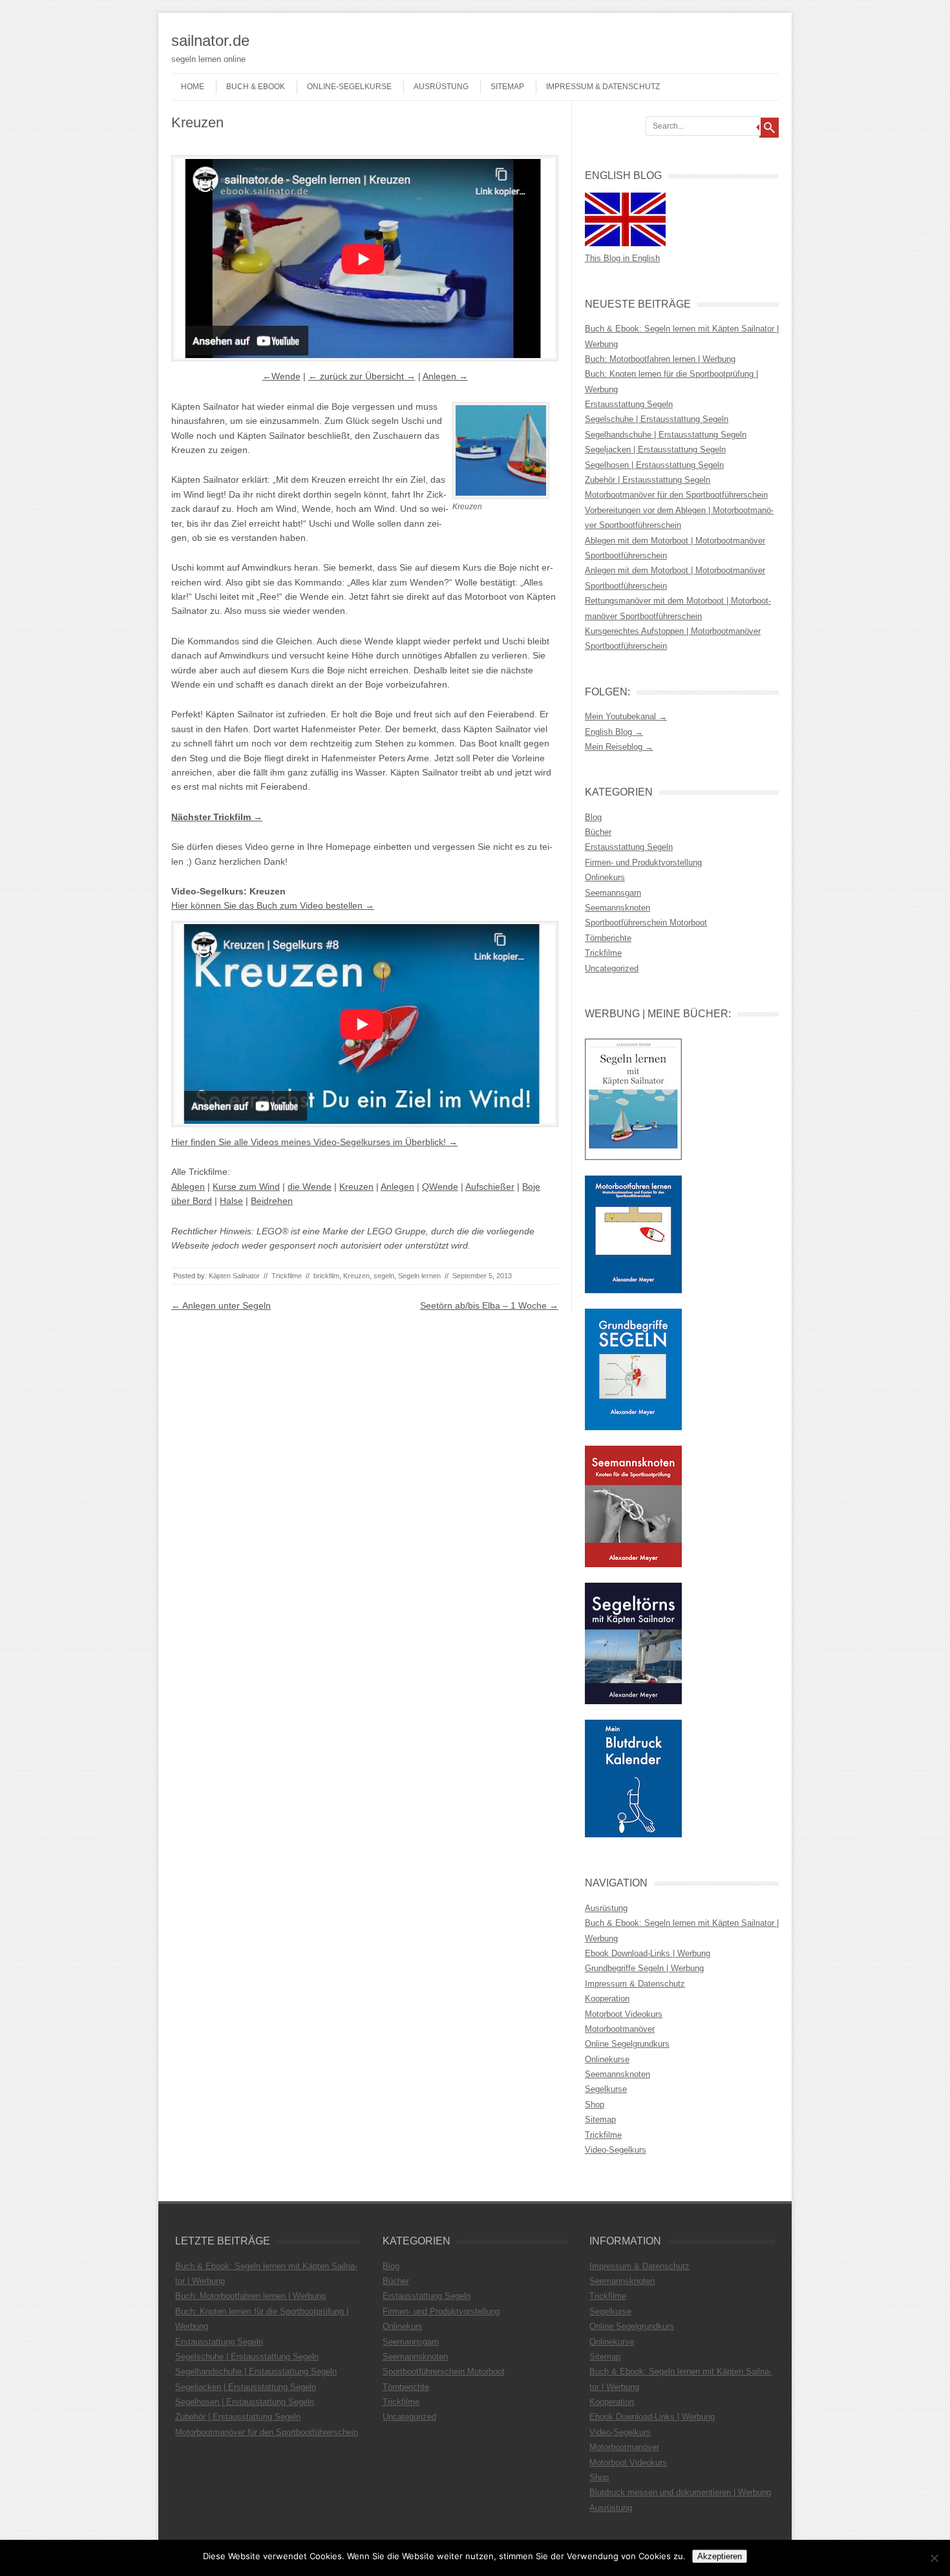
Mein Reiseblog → (619, 747)
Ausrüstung (441, 87)
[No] (934, 2558)
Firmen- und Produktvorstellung (643, 862)
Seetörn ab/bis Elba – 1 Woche (489, 1305)
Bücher (598, 832)
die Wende (310, 1187)
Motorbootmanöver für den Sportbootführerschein (676, 495)
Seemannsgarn (613, 893)
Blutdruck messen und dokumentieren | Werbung (680, 2492)
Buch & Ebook (256, 87)
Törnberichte (608, 938)
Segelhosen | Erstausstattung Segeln (654, 465)
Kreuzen (356, 1187)
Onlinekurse (607, 2059)
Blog (593, 817)
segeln (384, 1276)
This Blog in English (622, 258)
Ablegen (188, 1187)
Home (193, 87)
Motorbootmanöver (620, 2029)
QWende (440, 1187)
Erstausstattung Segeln (629, 404)
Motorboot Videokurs (624, 2014)
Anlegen (397, 1187)
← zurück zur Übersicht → (362, 376)
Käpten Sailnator (234, 1276)
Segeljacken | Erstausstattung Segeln (655, 449)
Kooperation (607, 1999)
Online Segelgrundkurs (627, 2044)
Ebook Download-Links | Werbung (648, 1953)
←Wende (281, 376)
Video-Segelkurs (616, 2150)
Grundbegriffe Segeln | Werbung (644, 1968)
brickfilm (326, 1276)
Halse (231, 1201)
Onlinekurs (605, 877)
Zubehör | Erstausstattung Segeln (648, 480)
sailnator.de (210, 40)
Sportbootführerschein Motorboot (646, 923)
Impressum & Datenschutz (603, 87)
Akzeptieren (720, 2556)
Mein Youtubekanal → (626, 716)
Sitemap (507, 87)
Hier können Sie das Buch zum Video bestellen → (273, 905)
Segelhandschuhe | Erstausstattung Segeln (666, 435)
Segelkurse (606, 2089)
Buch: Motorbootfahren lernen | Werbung (660, 359)
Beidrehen (272, 1201)
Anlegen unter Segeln (221, 1305)
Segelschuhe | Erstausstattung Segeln (657, 419)
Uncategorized (612, 968)
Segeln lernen (419, 1276)
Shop (595, 2105)
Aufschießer (490, 1187)
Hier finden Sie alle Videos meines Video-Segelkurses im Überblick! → (314, 1142)
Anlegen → (445, 376)
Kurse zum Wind (246, 1187)
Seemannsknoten (617, 908)
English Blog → (614, 732)
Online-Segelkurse (349, 87)
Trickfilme (287, 1276)
